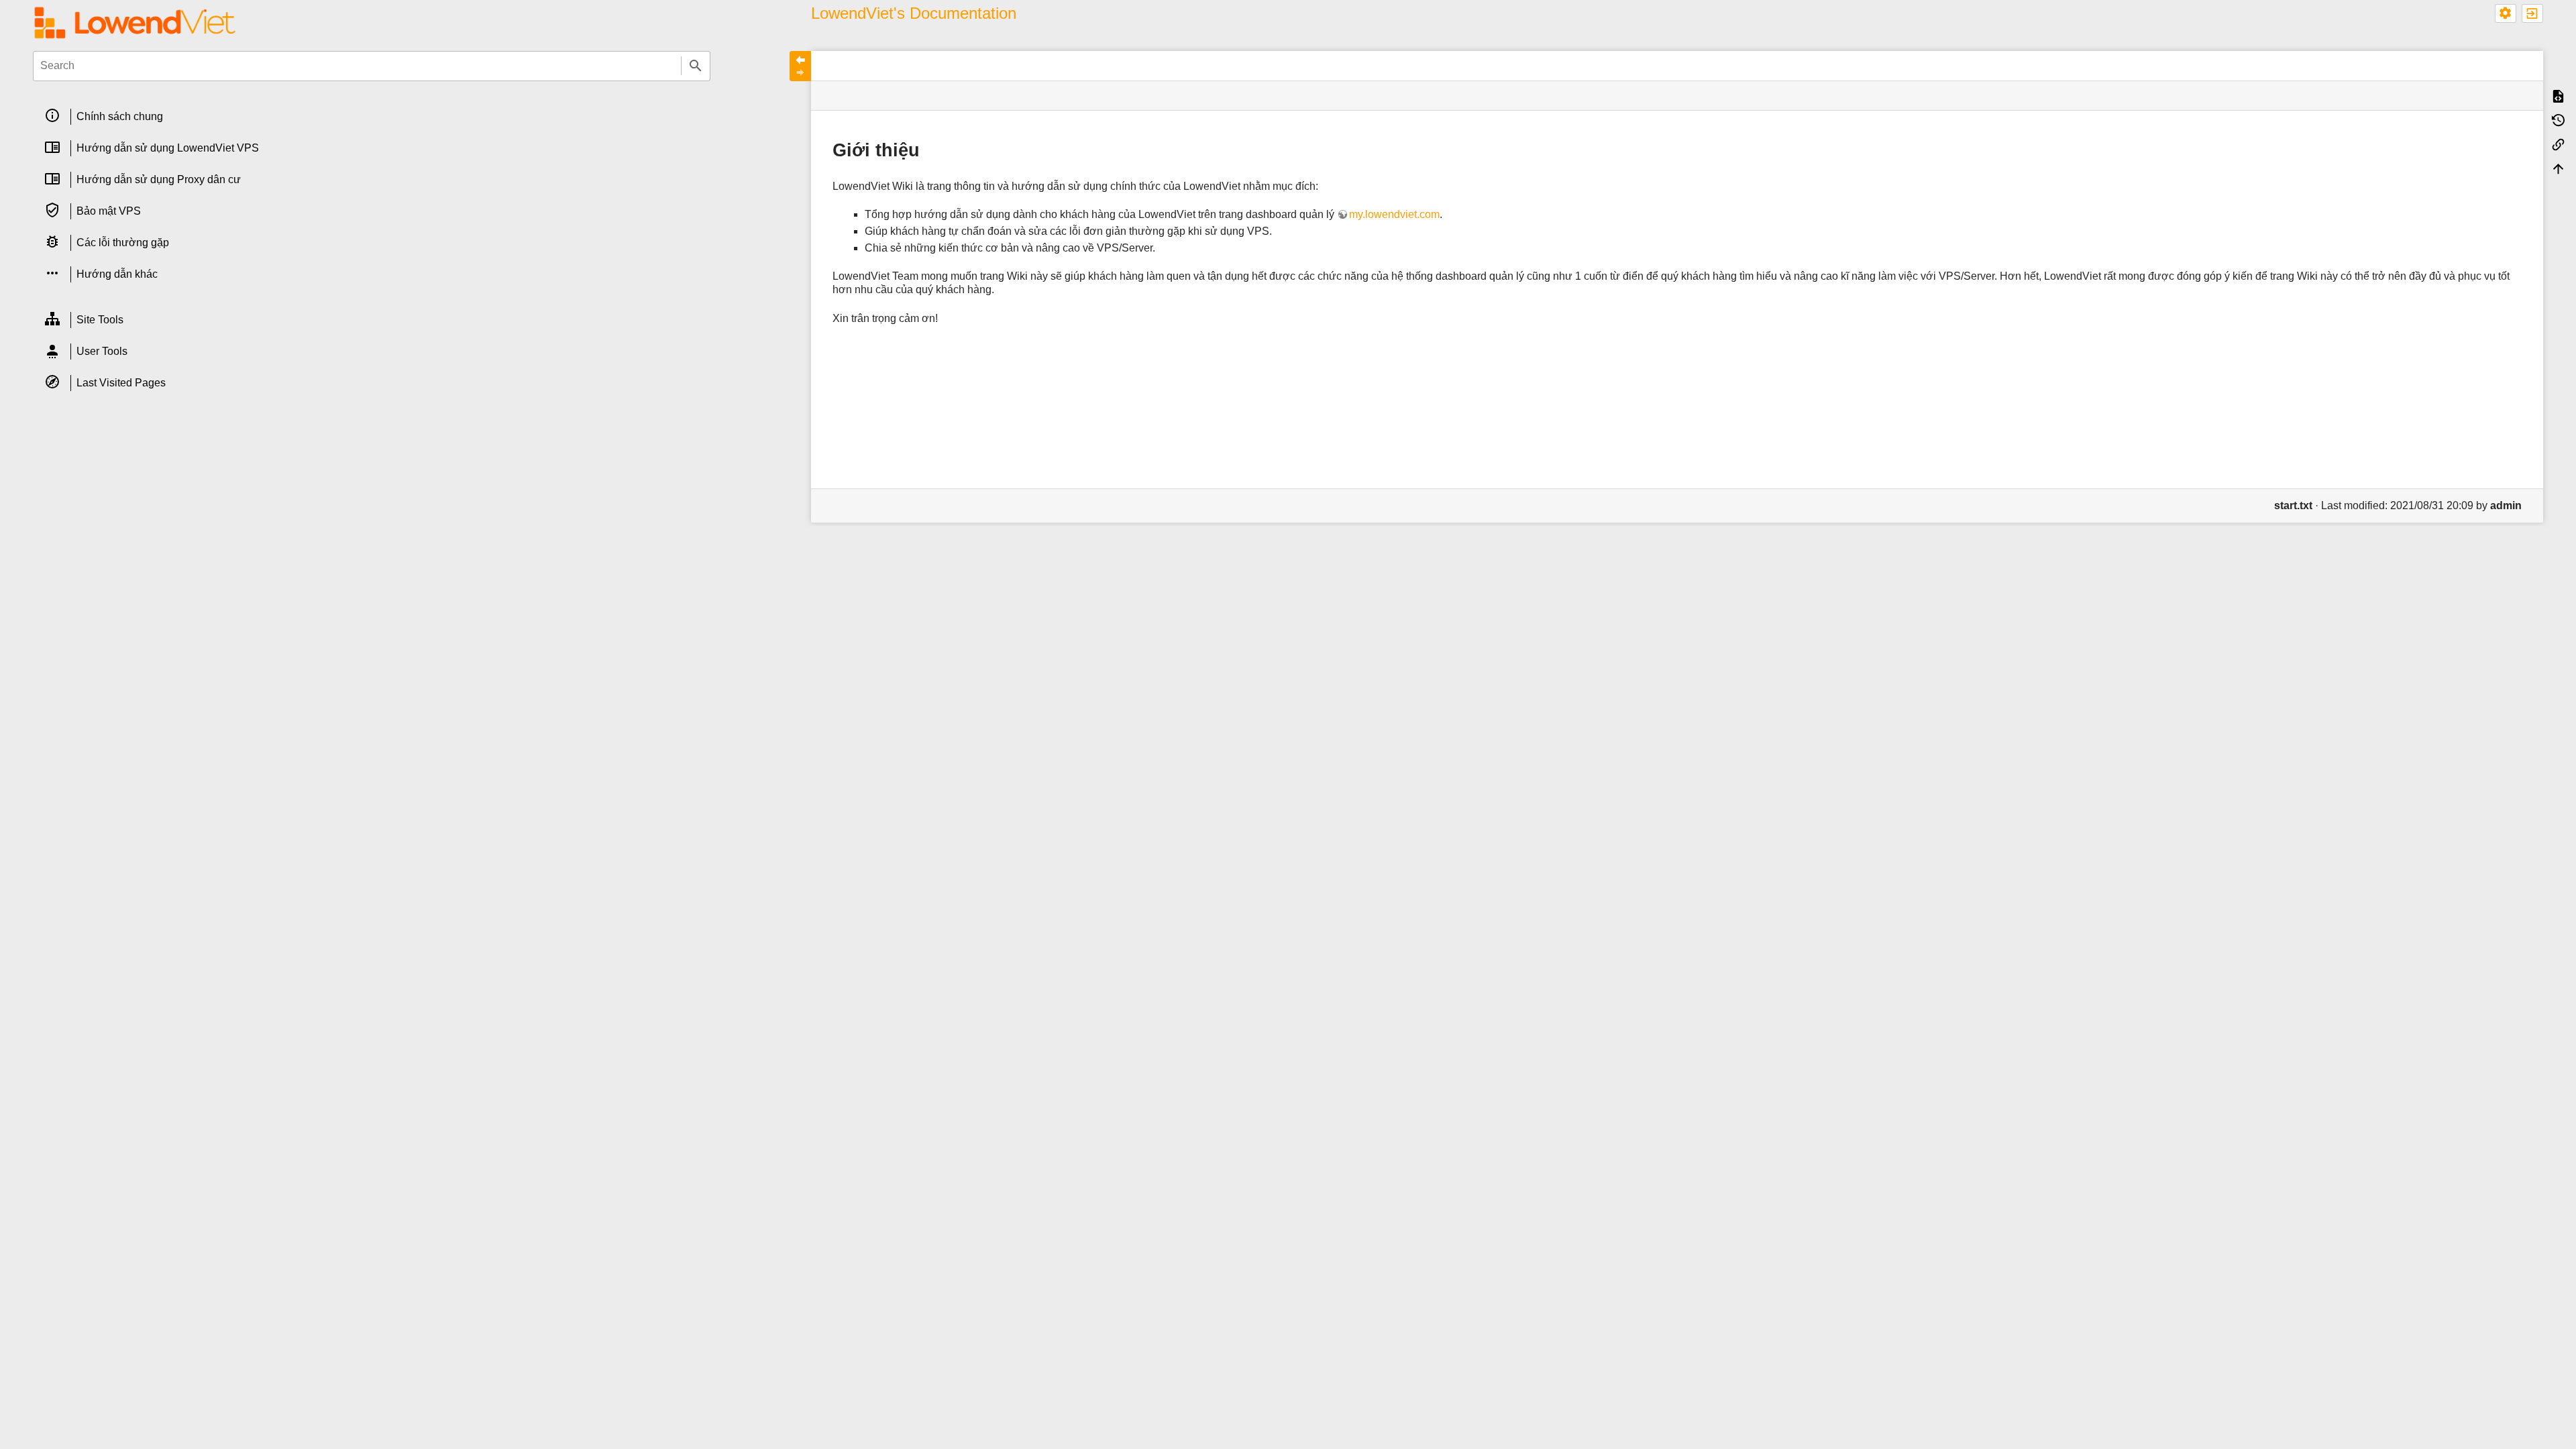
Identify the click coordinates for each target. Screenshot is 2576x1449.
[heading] (372, 117)
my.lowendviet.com (1394, 214)
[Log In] (2532, 13)
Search (696, 66)
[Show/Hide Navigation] (800, 66)
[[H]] (135, 22)
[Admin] (2506, 13)
